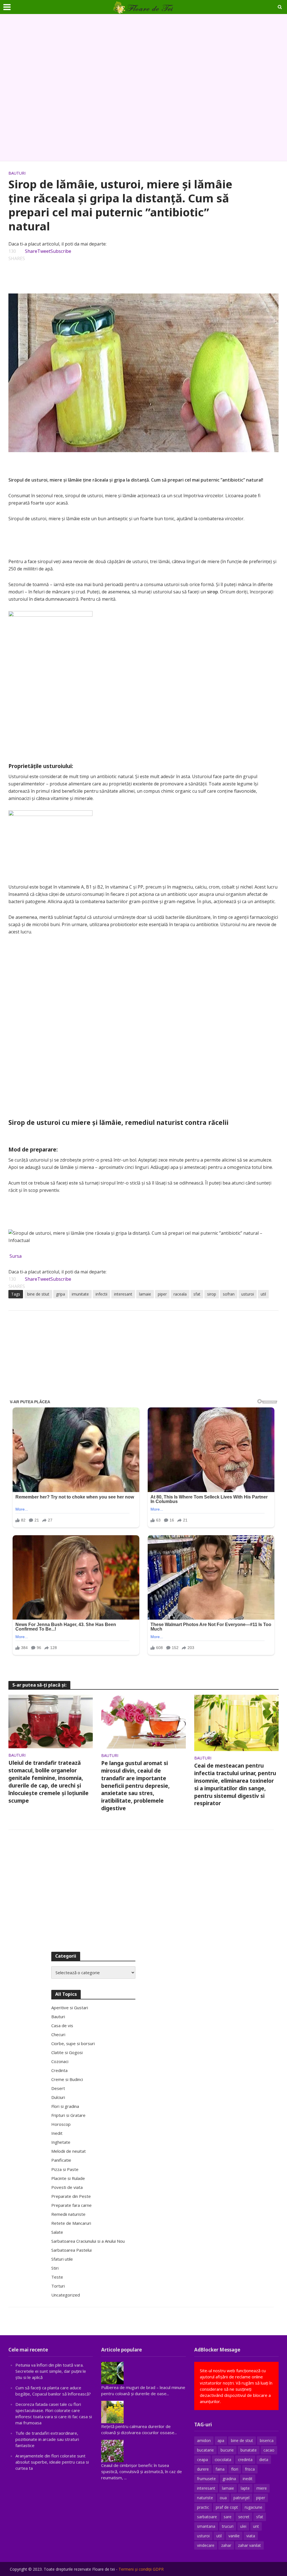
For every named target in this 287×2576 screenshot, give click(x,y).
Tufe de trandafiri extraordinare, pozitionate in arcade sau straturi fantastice (47, 2439)
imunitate (80, 1294)
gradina (229, 2479)
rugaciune (254, 2507)
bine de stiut (38, 1294)
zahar (226, 2545)
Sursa (16, 1256)
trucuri (228, 2526)
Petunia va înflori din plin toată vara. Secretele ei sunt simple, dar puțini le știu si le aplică (51, 2371)
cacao (269, 2450)
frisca (250, 2469)
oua (223, 2498)
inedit (248, 2479)
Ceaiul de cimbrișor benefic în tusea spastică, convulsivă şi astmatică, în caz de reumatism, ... (142, 2471)
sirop (212, 1294)
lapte (245, 2488)
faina (220, 2469)
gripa (61, 1294)
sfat (197, 1294)
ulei (243, 2526)
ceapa (202, 2460)
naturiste (205, 2498)
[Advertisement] (143, 88)
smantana (206, 2526)
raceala (180, 1294)
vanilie (234, 2536)
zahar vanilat (249, 2545)
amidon (204, 2440)
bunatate (249, 2450)
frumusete (206, 2479)
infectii (101, 1294)
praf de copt (227, 2507)
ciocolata (223, 2460)
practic (203, 2507)
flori (235, 2469)
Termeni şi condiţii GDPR (141, 2569)
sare (228, 2517)
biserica (267, 2440)
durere (203, 2469)
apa (221, 2440)
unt (256, 2526)
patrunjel (241, 2498)
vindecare (206, 2545)
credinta (245, 2460)
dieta (264, 2460)
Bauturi (17, 173)
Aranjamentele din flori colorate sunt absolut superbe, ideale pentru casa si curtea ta (52, 2462)
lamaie (145, 1294)
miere (262, 2488)
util (263, 1294)
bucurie (227, 2450)
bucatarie (205, 2450)
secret (244, 2517)
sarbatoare (207, 2517)
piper (162, 1294)
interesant (123, 1294)
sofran (229, 1294)
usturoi (248, 1294)
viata (251, 2536)
